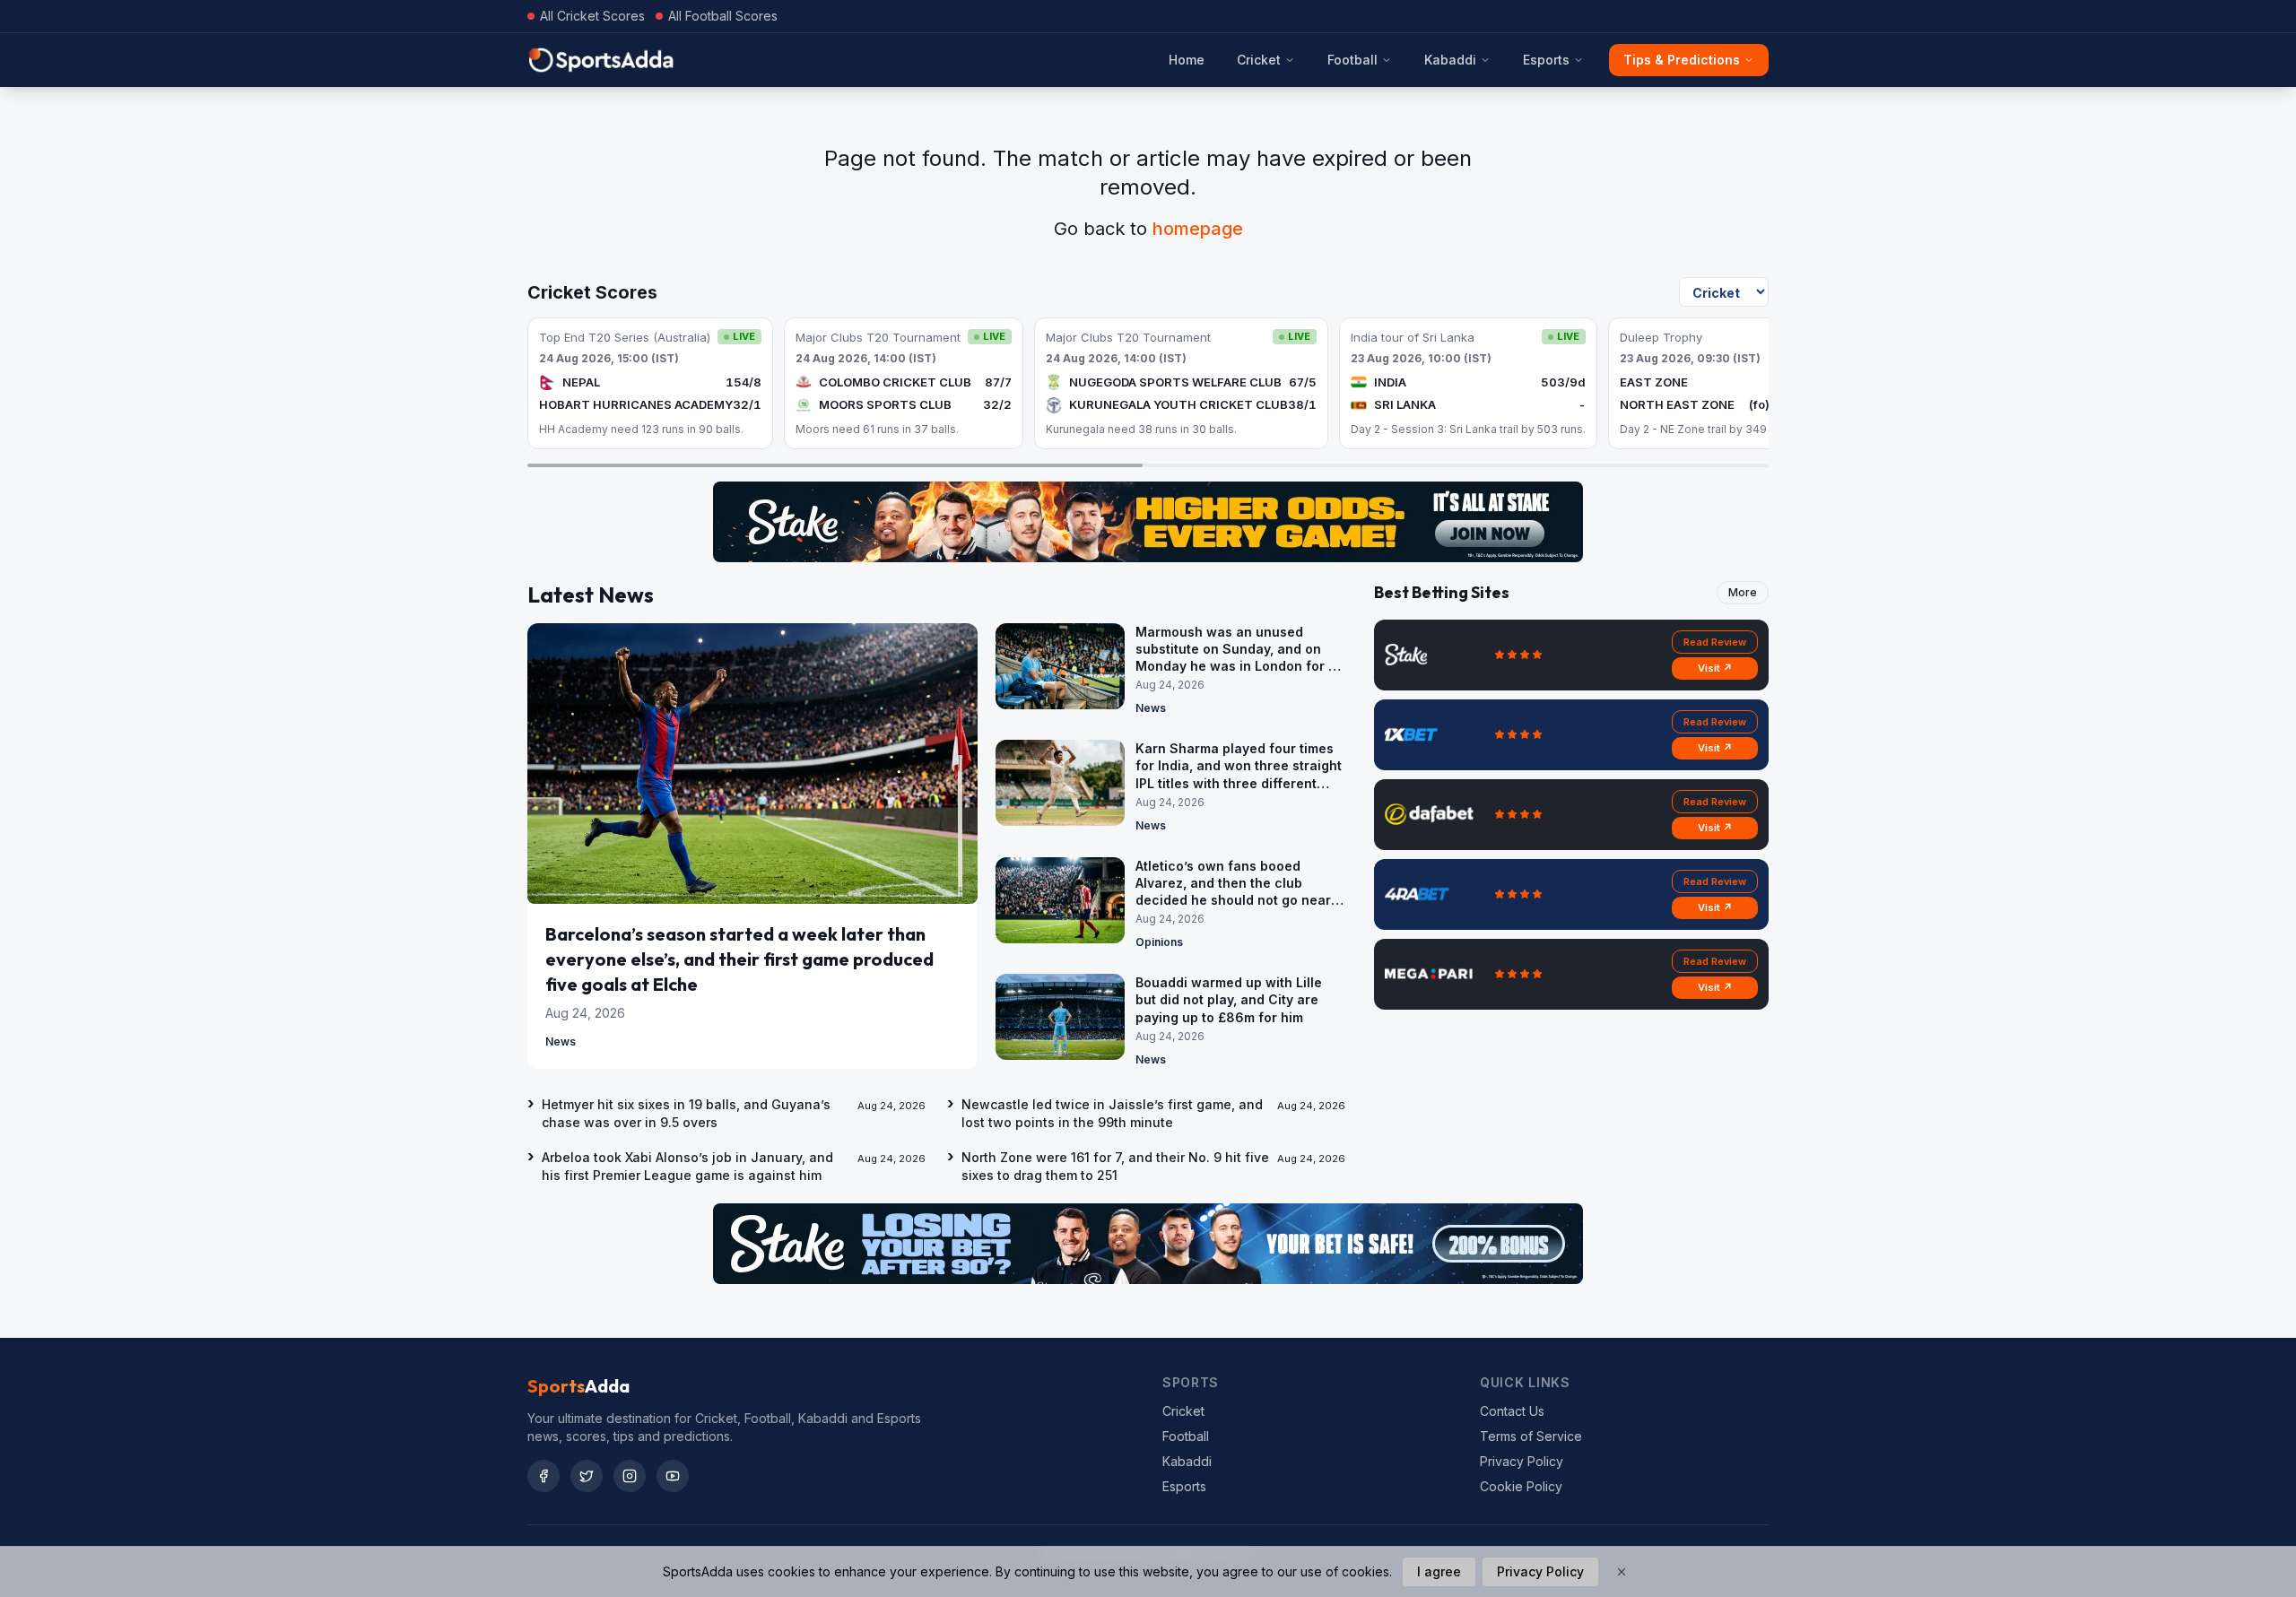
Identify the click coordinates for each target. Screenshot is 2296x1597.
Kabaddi (1450, 60)
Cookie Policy (1521, 1486)
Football (1352, 60)
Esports (1546, 60)
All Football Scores (723, 16)
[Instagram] (630, 1476)
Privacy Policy (1522, 1461)
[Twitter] (587, 1476)
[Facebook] (544, 1476)
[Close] (1622, 1572)
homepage (1198, 229)
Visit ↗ (1715, 668)
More (1743, 592)
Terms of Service (1531, 1436)
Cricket (1259, 60)
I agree (1439, 1571)
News (561, 1042)
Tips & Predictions (1682, 60)
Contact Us (1512, 1411)
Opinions (1159, 942)
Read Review (1715, 642)
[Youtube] (673, 1476)
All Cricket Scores (592, 16)
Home (1187, 60)
